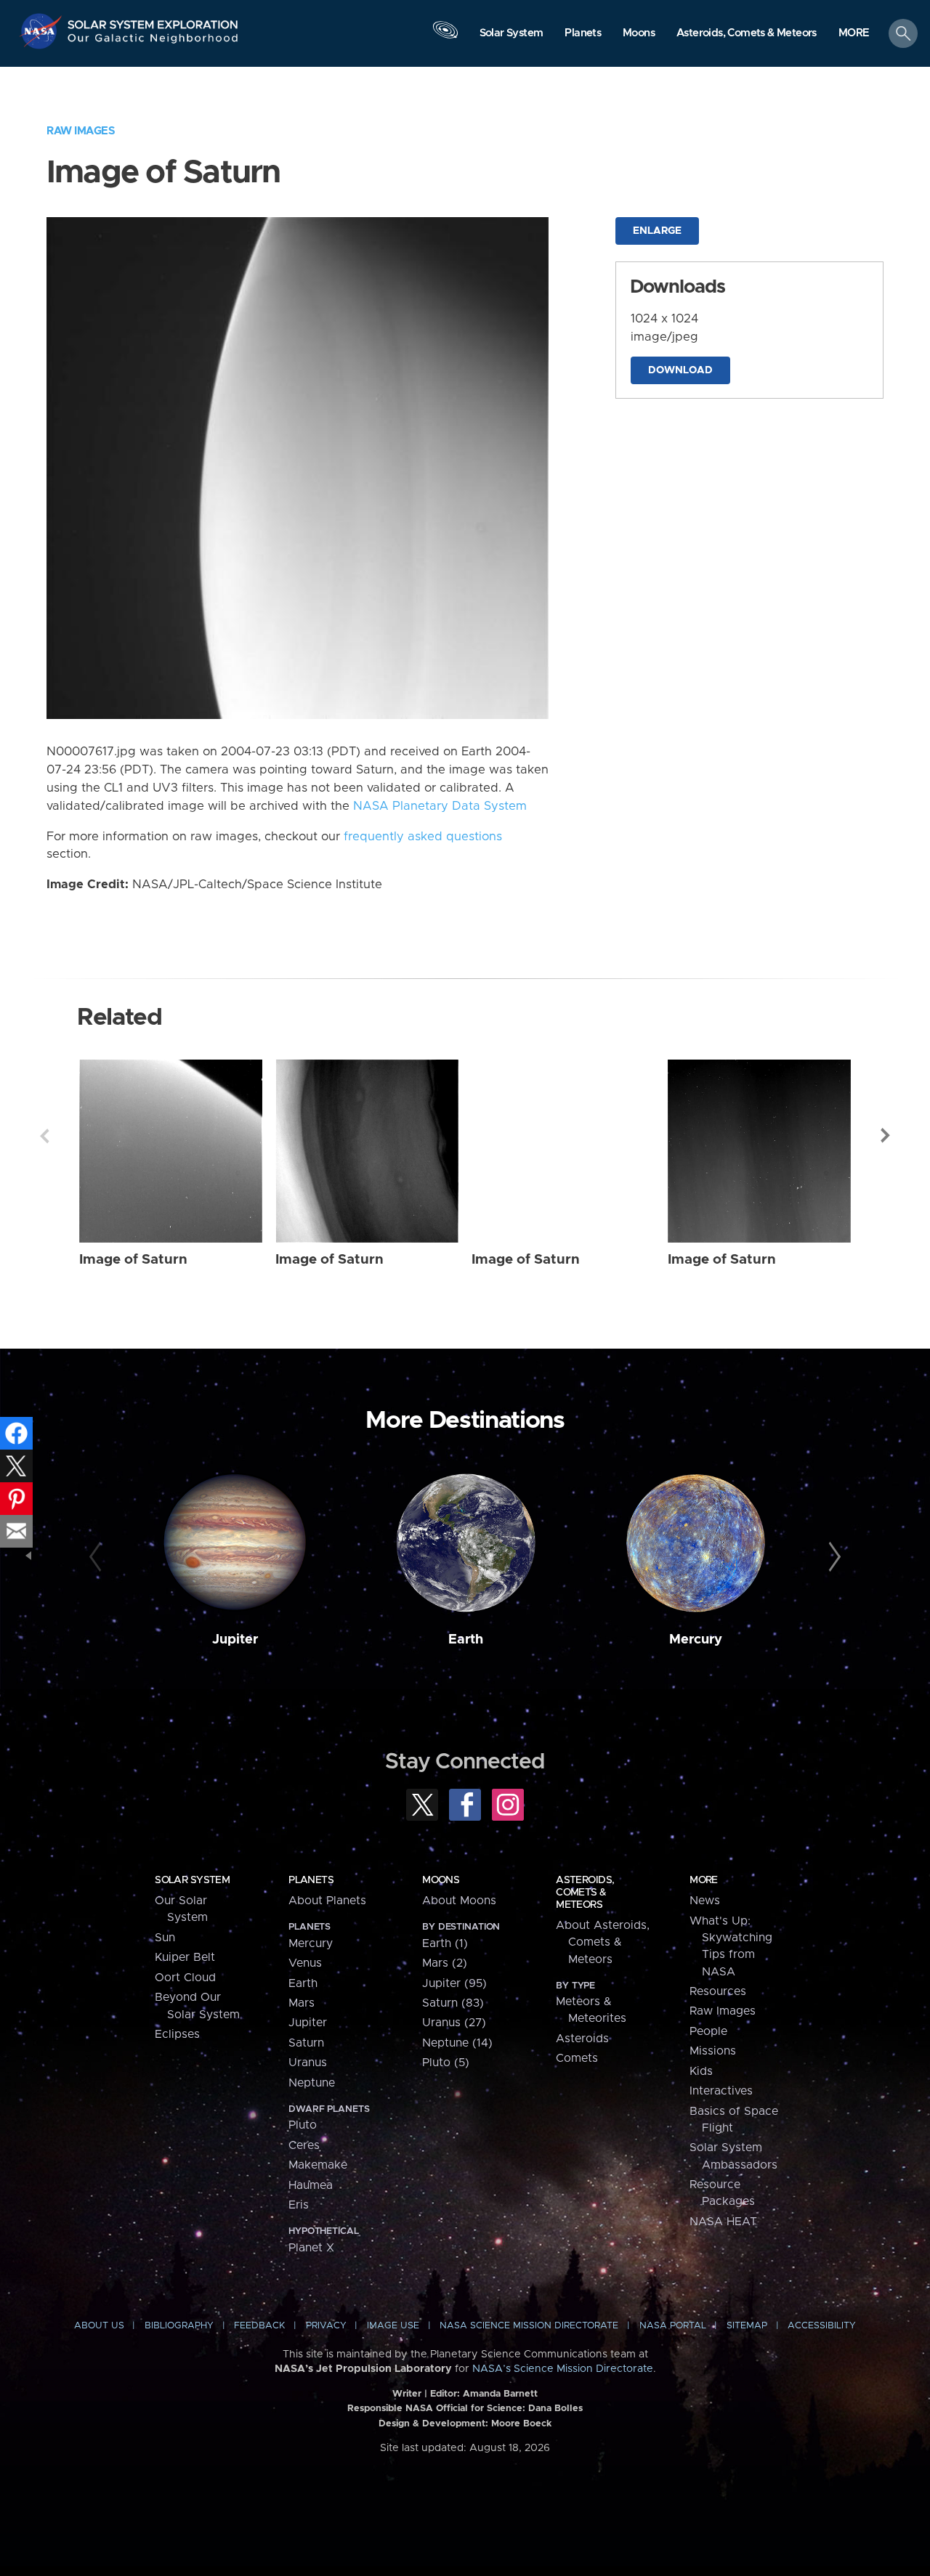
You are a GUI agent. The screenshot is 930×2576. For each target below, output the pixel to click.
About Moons (459, 1901)
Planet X (311, 2248)
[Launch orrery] (445, 37)
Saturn (306, 2043)
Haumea (311, 2185)
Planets (311, 1880)
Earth (466, 1640)
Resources (718, 1991)
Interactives (721, 2091)
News (705, 1901)
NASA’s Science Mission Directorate (563, 2369)
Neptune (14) (457, 2043)
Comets (577, 2058)
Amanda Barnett (500, 2394)
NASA (43, 31)
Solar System (192, 1880)
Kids (701, 2071)
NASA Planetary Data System (440, 806)
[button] (854, 34)
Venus (305, 1963)
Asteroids (582, 2039)
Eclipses (177, 2034)
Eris (299, 2205)
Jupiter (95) (454, 1983)
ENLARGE (657, 231)
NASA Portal (673, 2326)
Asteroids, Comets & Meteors (585, 1893)
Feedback (259, 2326)
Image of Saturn (133, 1260)
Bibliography (179, 2326)
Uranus (308, 2063)
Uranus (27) (454, 2023)
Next (886, 1136)
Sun (165, 1938)
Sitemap (747, 2326)
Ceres (304, 2145)
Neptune (312, 2083)
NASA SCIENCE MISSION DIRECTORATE (529, 2326)
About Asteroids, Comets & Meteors (603, 1942)
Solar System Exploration (153, 21)
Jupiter (235, 1640)
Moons (441, 1880)
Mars (302, 2003)
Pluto (303, 2125)
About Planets (327, 1901)
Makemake (318, 2165)
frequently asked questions (423, 837)
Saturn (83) (453, 2003)
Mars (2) (445, 1963)
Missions (713, 2051)
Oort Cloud (185, 1978)
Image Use (393, 2326)
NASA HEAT (723, 2222)
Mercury (696, 1640)
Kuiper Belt (185, 1957)
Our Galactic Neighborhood (153, 42)
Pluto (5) (446, 2063)
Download (680, 370)
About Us (99, 2326)
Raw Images (81, 131)
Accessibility (822, 2326)
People (708, 2031)
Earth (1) (445, 1943)
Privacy (326, 2326)
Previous (44, 1136)
